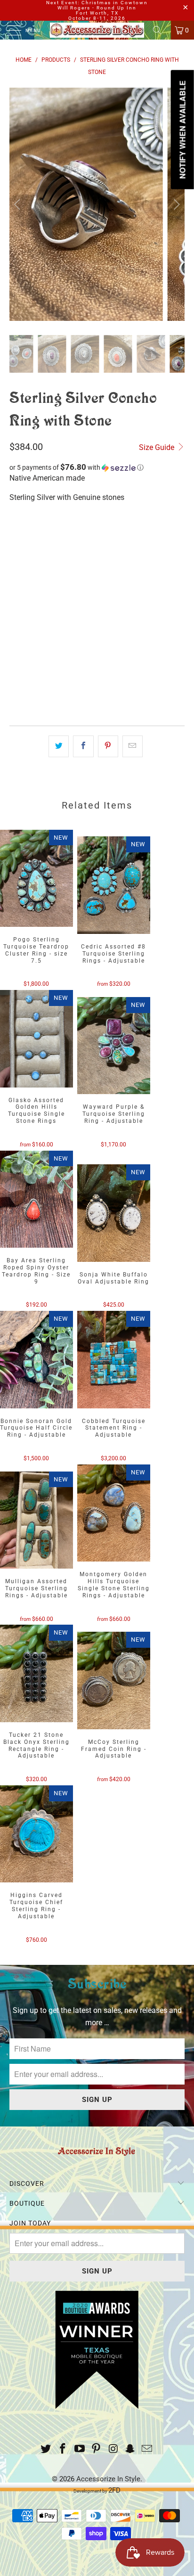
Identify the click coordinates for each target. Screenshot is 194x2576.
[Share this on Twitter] (59, 746)
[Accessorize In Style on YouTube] (80, 2449)
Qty (15, 604)
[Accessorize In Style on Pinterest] (97, 2449)
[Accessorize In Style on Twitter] (46, 2449)
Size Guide (158, 447)
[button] (97, 467)
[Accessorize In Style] (97, 30)
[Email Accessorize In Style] (147, 2449)
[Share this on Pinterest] (108, 746)
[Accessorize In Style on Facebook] (63, 2449)
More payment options (97, 700)
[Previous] (19, 204)
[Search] (161, 30)
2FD (114, 2490)
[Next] (175, 204)
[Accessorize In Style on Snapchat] (130, 2449)
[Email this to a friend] (133, 746)
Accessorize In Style (108, 2479)
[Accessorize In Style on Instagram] (113, 2449)
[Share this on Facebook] (83, 746)
